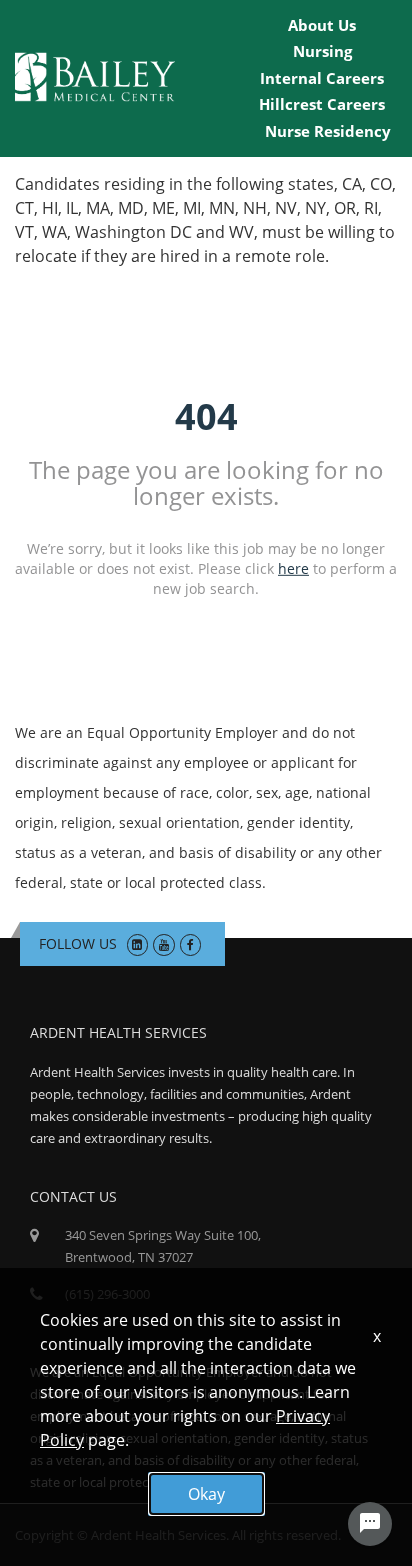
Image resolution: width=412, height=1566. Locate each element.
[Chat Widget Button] (370, 1524)
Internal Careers (322, 78)
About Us (322, 25)
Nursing (322, 51)
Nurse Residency (328, 131)
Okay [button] (206, 1494)
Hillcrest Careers (322, 104)
